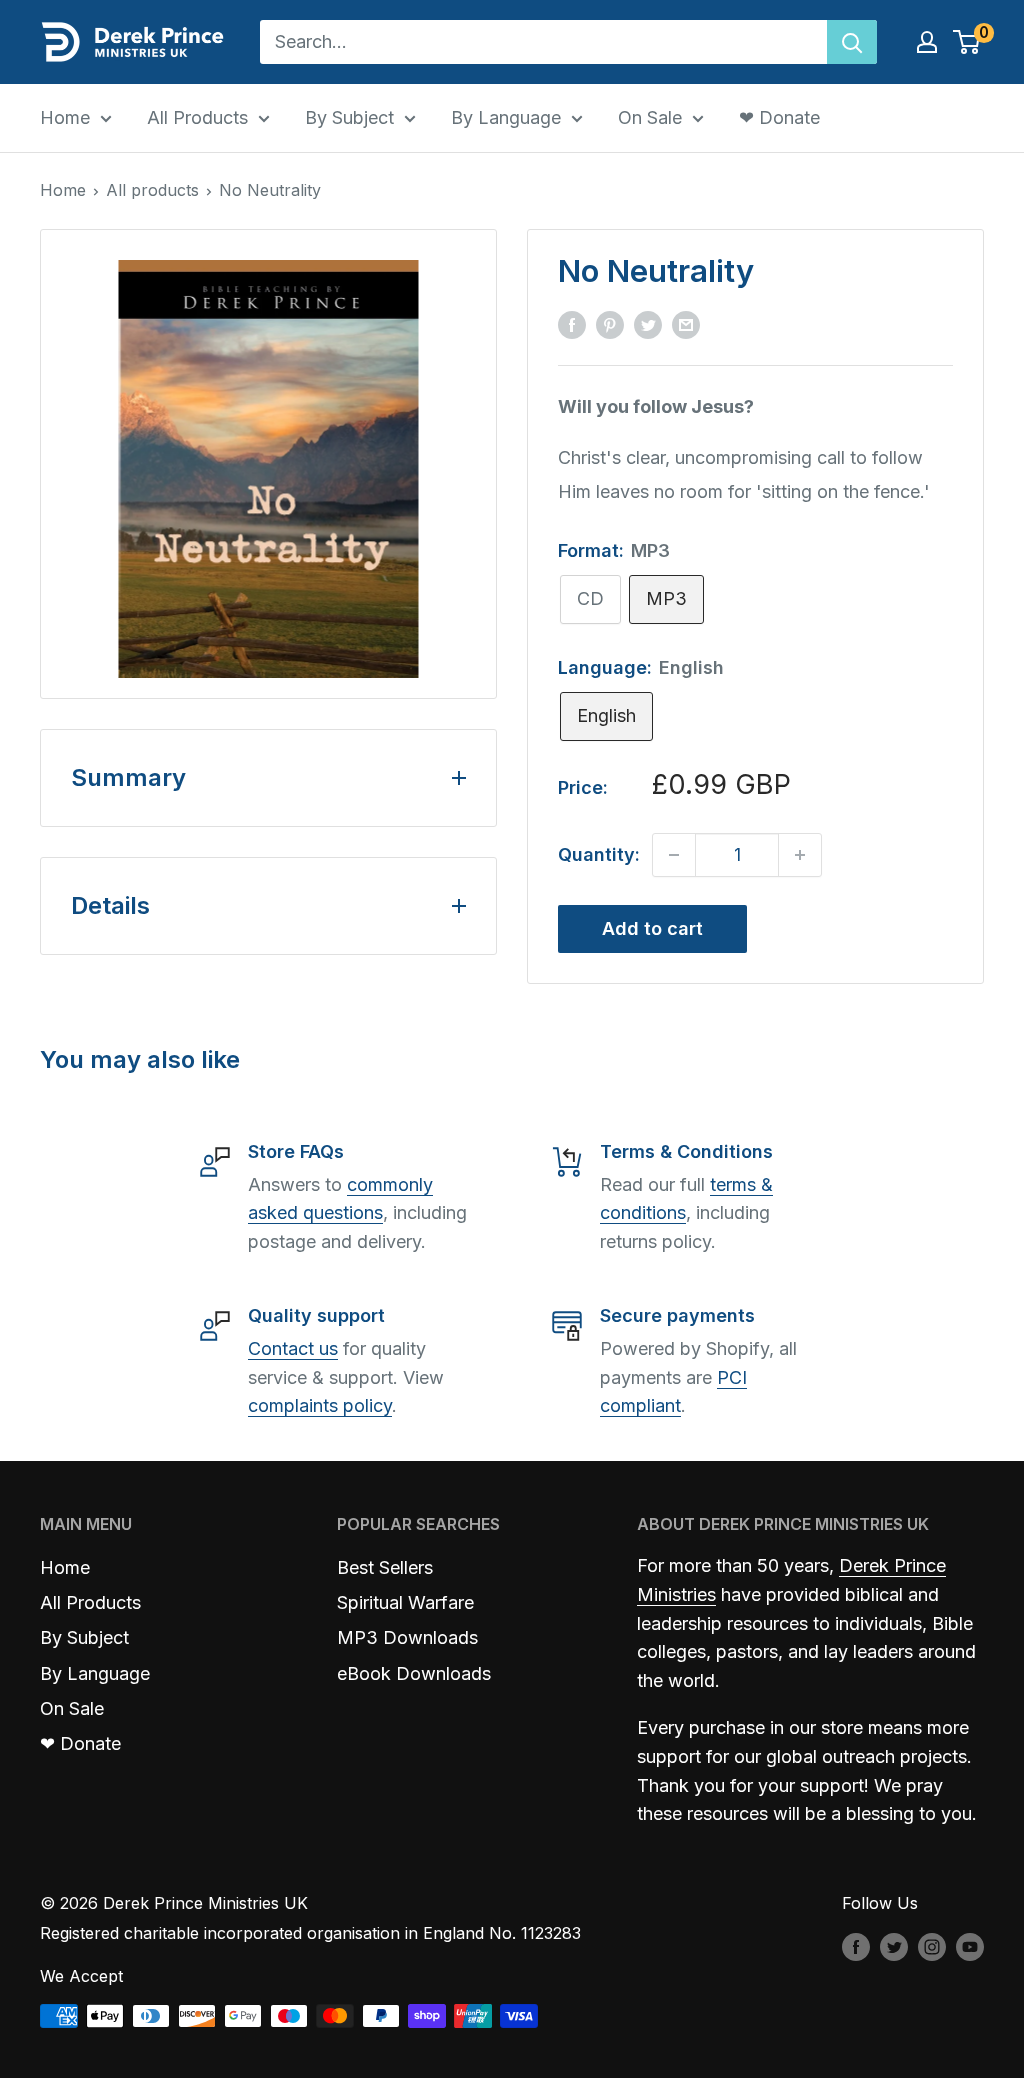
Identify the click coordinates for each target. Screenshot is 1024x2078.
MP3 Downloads (407, 1637)
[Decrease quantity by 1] (674, 855)
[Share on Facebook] (572, 324)
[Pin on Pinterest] (610, 324)
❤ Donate (779, 117)
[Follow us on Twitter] (894, 1947)
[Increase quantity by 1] (800, 855)
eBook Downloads (414, 1673)
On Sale (650, 117)
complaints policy (320, 1405)
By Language (506, 117)
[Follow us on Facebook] (856, 1947)
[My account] (927, 42)
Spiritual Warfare (405, 1602)
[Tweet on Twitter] (648, 324)
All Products (197, 117)
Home (65, 117)
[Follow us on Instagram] (932, 1947)
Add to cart (652, 928)
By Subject (349, 117)
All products (152, 190)
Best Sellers (385, 1567)
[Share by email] (686, 324)
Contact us (293, 1348)
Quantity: (599, 854)
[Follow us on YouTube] (970, 1947)
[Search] (852, 42)
